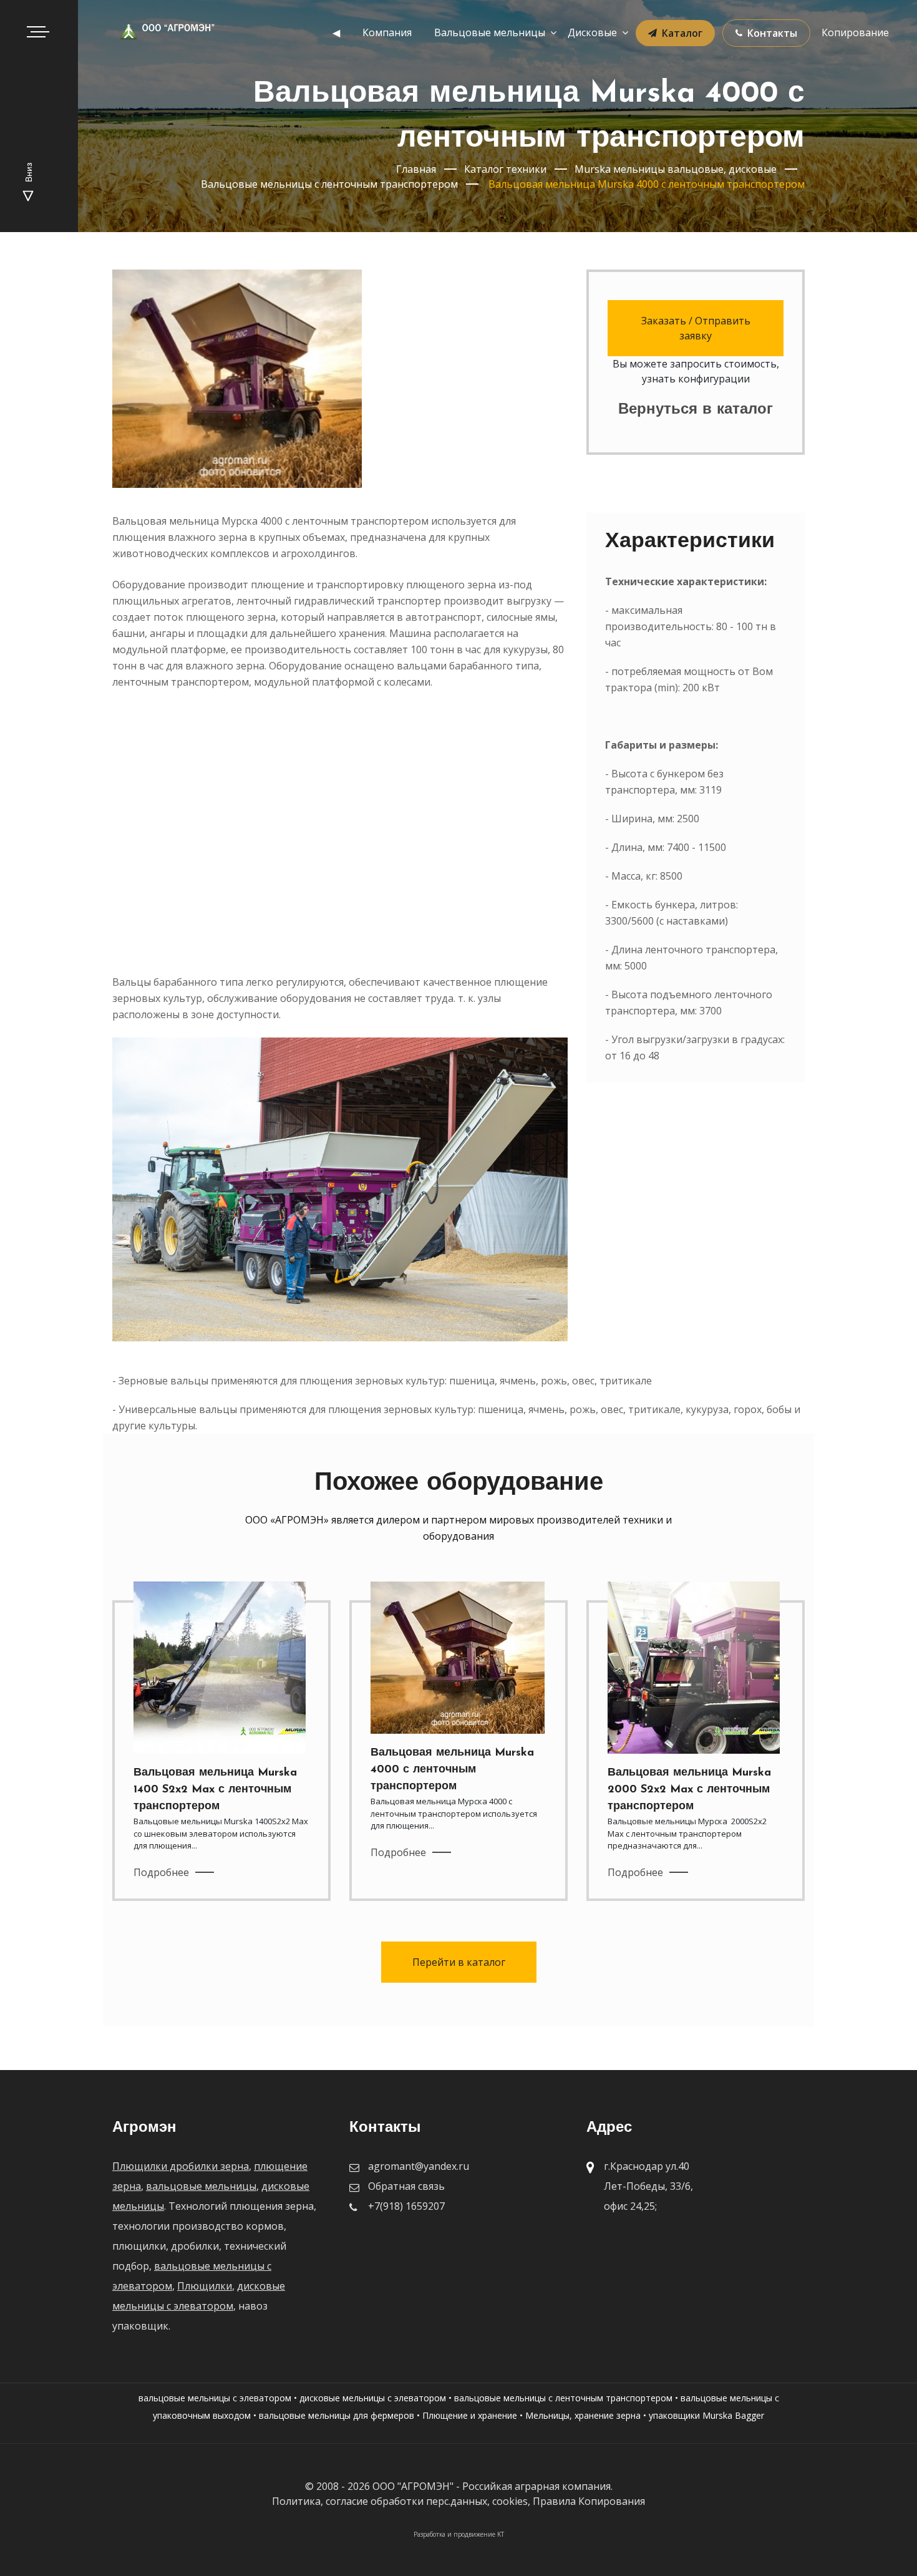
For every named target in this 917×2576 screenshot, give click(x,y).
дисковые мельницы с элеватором (373, 2398)
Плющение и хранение (470, 2415)
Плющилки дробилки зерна (181, 2166)
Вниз (30, 174)
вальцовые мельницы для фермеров (337, 2415)
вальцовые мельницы (201, 2186)
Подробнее (161, 1872)
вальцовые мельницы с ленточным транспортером (563, 2398)
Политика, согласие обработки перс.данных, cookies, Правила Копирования (458, 2501)
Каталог (682, 33)
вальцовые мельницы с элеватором (215, 2398)
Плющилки (205, 2286)
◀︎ (336, 32)
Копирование (855, 32)
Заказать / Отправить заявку (696, 328)
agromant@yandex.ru (419, 2166)
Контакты (772, 33)
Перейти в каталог (459, 1962)
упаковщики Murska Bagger (706, 2415)
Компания (387, 32)
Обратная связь (406, 2186)
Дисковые (592, 32)
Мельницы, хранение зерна (583, 2415)
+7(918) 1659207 (406, 2206)
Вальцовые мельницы (490, 32)
